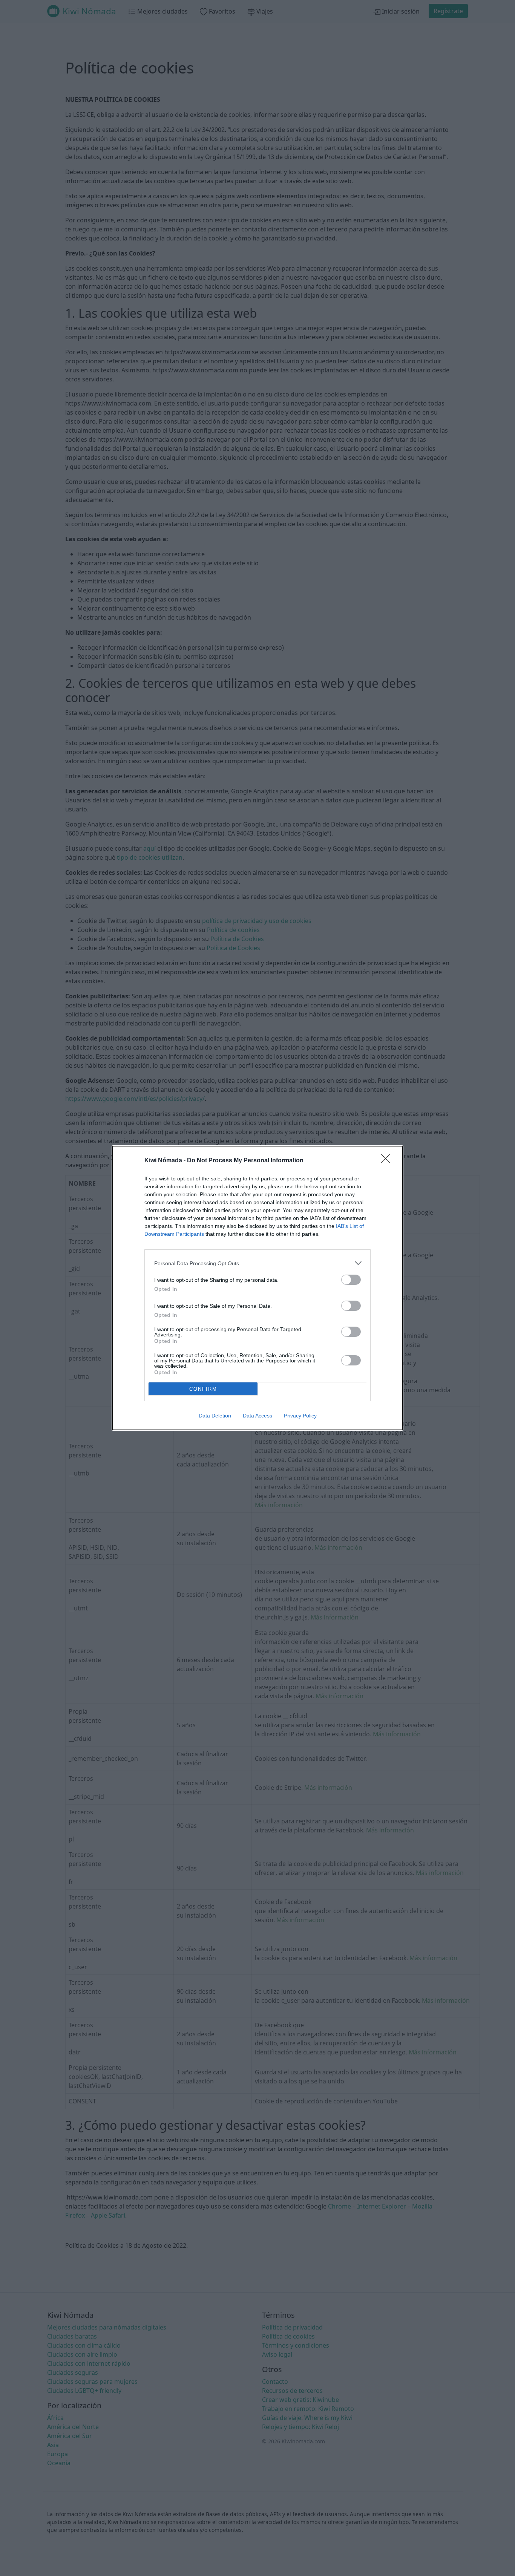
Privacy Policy (300, 1416)
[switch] (351, 1280)
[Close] (388, 1161)
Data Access (257, 1416)
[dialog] (257, 1288)
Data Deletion (215, 1416)
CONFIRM (203, 1389)
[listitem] (257, 1263)
